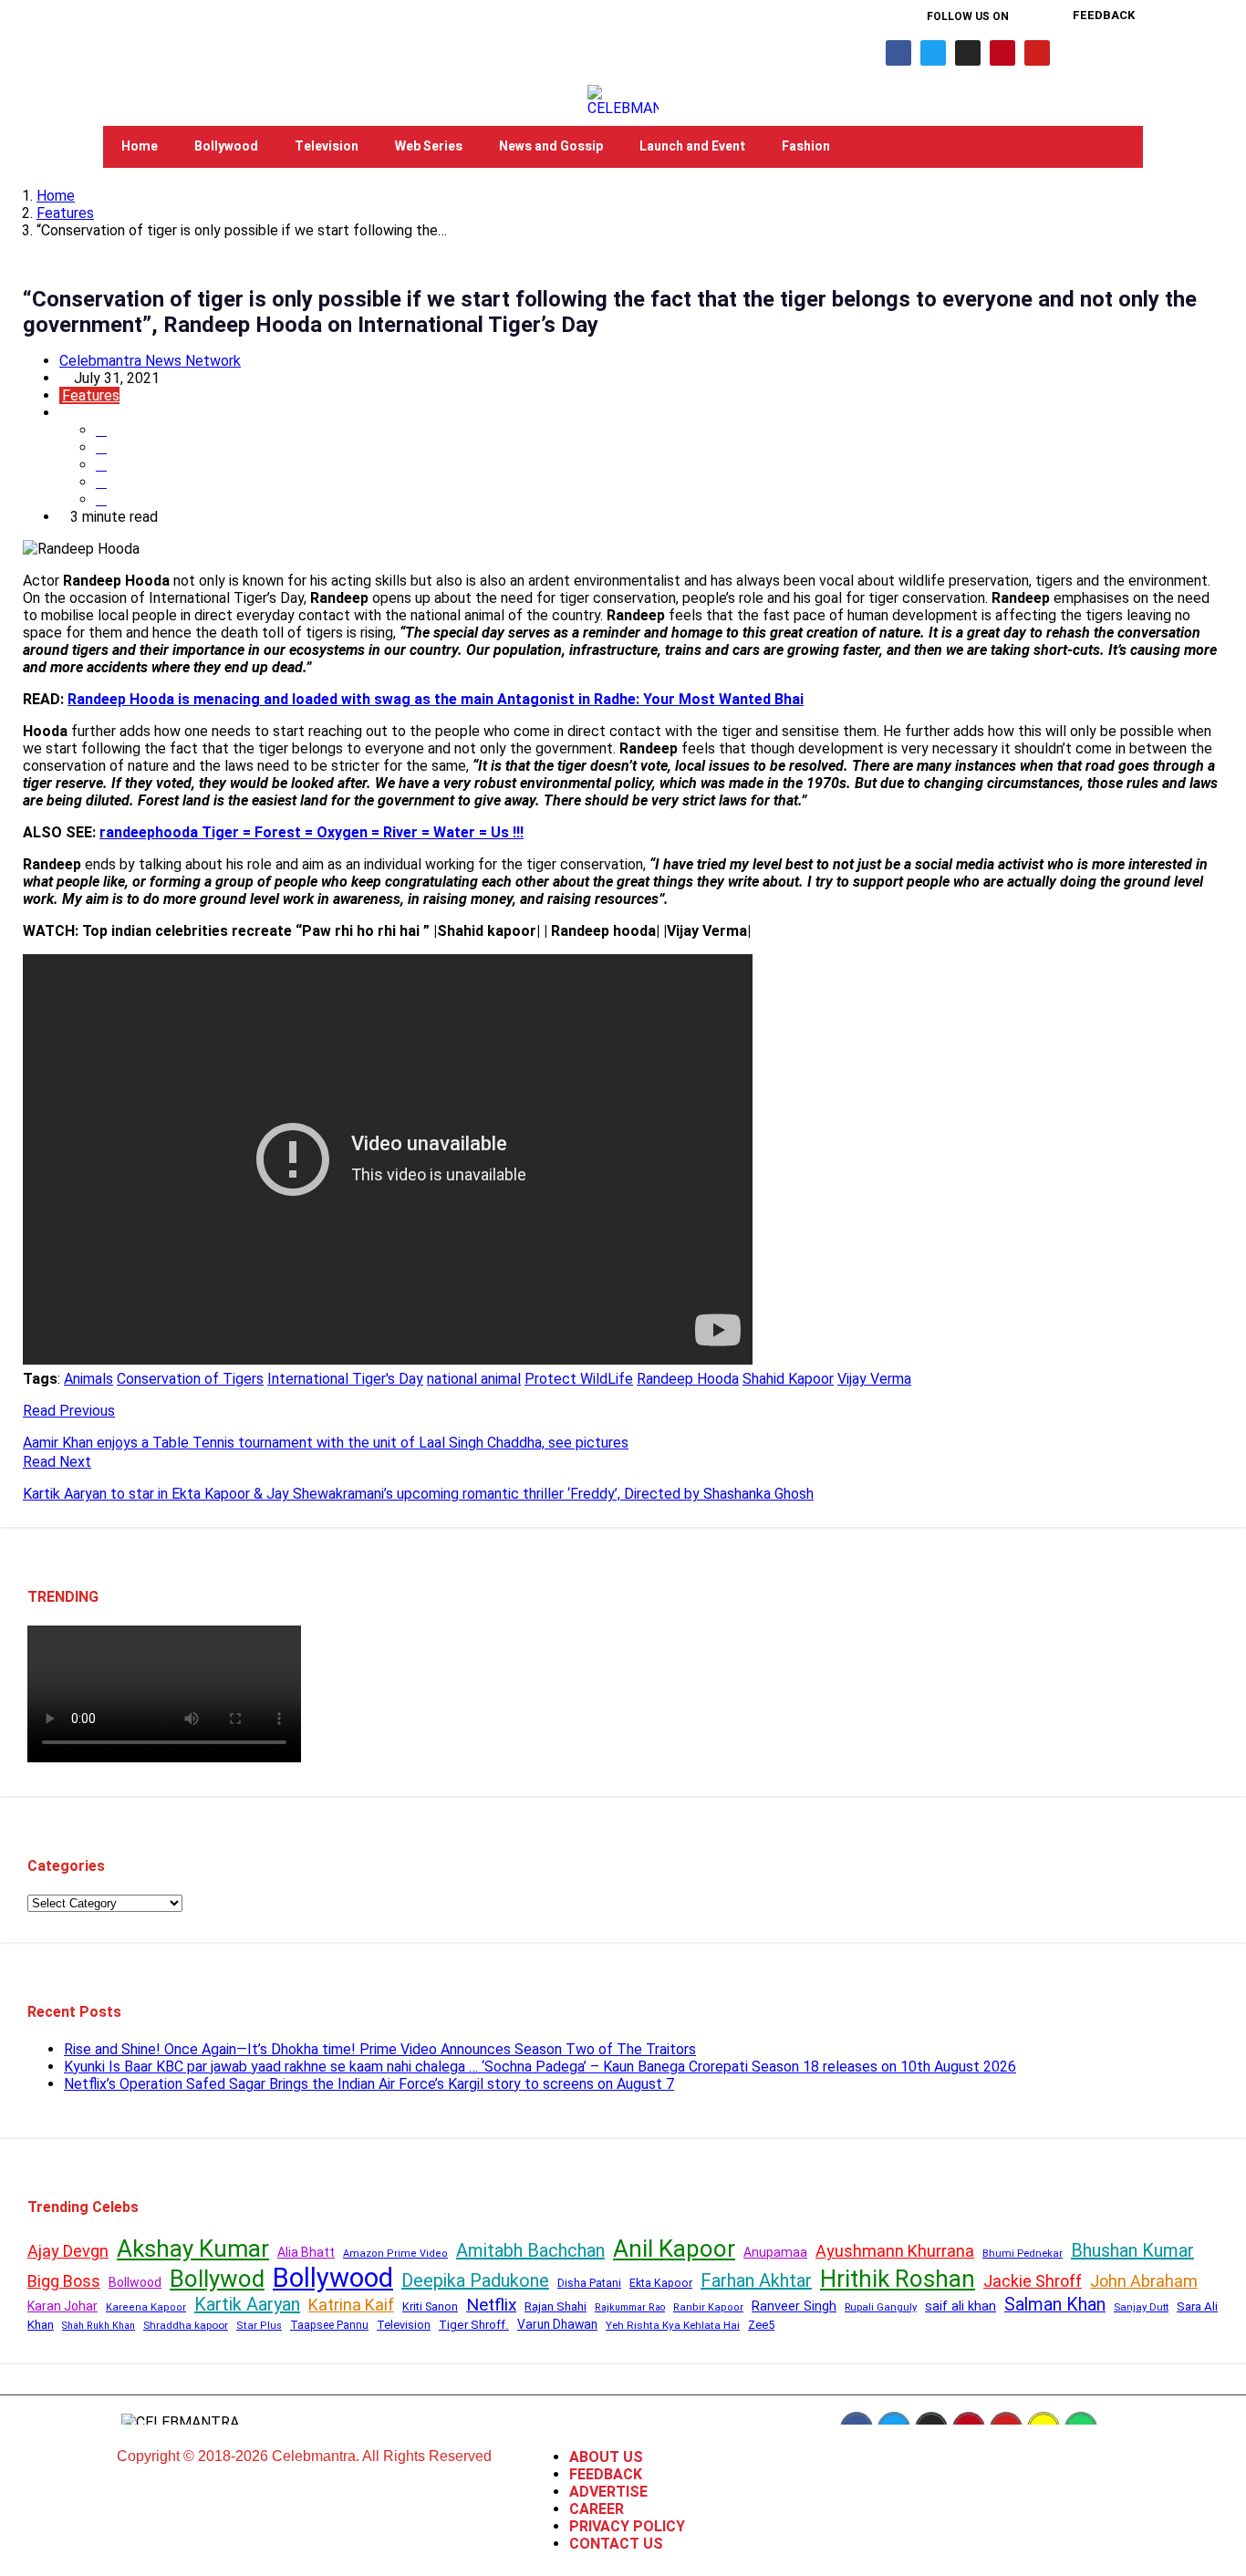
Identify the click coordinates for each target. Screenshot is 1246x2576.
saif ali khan (960, 2306)
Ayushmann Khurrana (895, 2251)
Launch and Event (692, 146)
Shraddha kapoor (186, 2325)
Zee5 (761, 2325)
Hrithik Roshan (898, 2279)
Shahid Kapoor (788, 1379)
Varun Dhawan (557, 2324)
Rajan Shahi (556, 2306)
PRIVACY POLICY (627, 2526)
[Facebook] (898, 53)
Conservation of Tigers (190, 1379)
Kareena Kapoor (146, 2307)
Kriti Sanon (430, 2306)
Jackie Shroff (1033, 2281)
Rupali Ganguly (881, 2307)
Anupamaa (775, 2252)
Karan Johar (62, 2306)
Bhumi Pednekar (1023, 2254)
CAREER (597, 2509)
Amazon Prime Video (395, 2254)
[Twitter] (933, 53)
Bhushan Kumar (1132, 2250)
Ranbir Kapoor (708, 2307)
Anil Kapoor (674, 2249)
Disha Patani (589, 2283)
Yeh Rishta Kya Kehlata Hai (673, 2325)
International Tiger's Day (345, 1379)
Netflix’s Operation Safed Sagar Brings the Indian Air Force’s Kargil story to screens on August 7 (369, 2084)
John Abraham (1144, 2281)
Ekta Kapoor (661, 2283)
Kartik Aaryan (247, 2304)
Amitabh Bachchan (530, 2250)
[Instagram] (968, 53)
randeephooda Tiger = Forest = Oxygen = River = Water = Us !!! (311, 832)
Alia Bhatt (306, 2252)
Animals (88, 1379)
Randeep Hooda (688, 1379)
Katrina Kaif (351, 2305)
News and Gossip (551, 146)
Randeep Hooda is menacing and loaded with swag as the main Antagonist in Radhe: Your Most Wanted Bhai (436, 699)
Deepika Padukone (475, 2280)
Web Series (429, 146)
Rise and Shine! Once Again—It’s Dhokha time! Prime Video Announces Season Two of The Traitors (380, 2049)
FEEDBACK (606, 2474)
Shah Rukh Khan (99, 2326)
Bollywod (217, 2279)
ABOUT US (606, 2457)
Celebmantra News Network (150, 361)
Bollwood (135, 2282)
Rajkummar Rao (630, 2307)
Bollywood (226, 146)
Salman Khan (1055, 2305)
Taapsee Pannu (329, 2325)
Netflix (491, 2305)
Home (140, 146)
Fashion (806, 146)
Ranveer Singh (794, 2306)
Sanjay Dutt (1141, 2307)
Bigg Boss (64, 2281)
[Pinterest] (1002, 53)
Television (327, 146)
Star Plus (259, 2326)
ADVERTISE (608, 2492)
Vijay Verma (874, 1379)
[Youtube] (1037, 53)
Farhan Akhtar (756, 2280)
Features (65, 213)
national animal (474, 1379)
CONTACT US (616, 2544)
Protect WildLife (579, 1379)
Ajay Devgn (68, 2251)
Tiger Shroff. (474, 2325)
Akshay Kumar (193, 2249)
